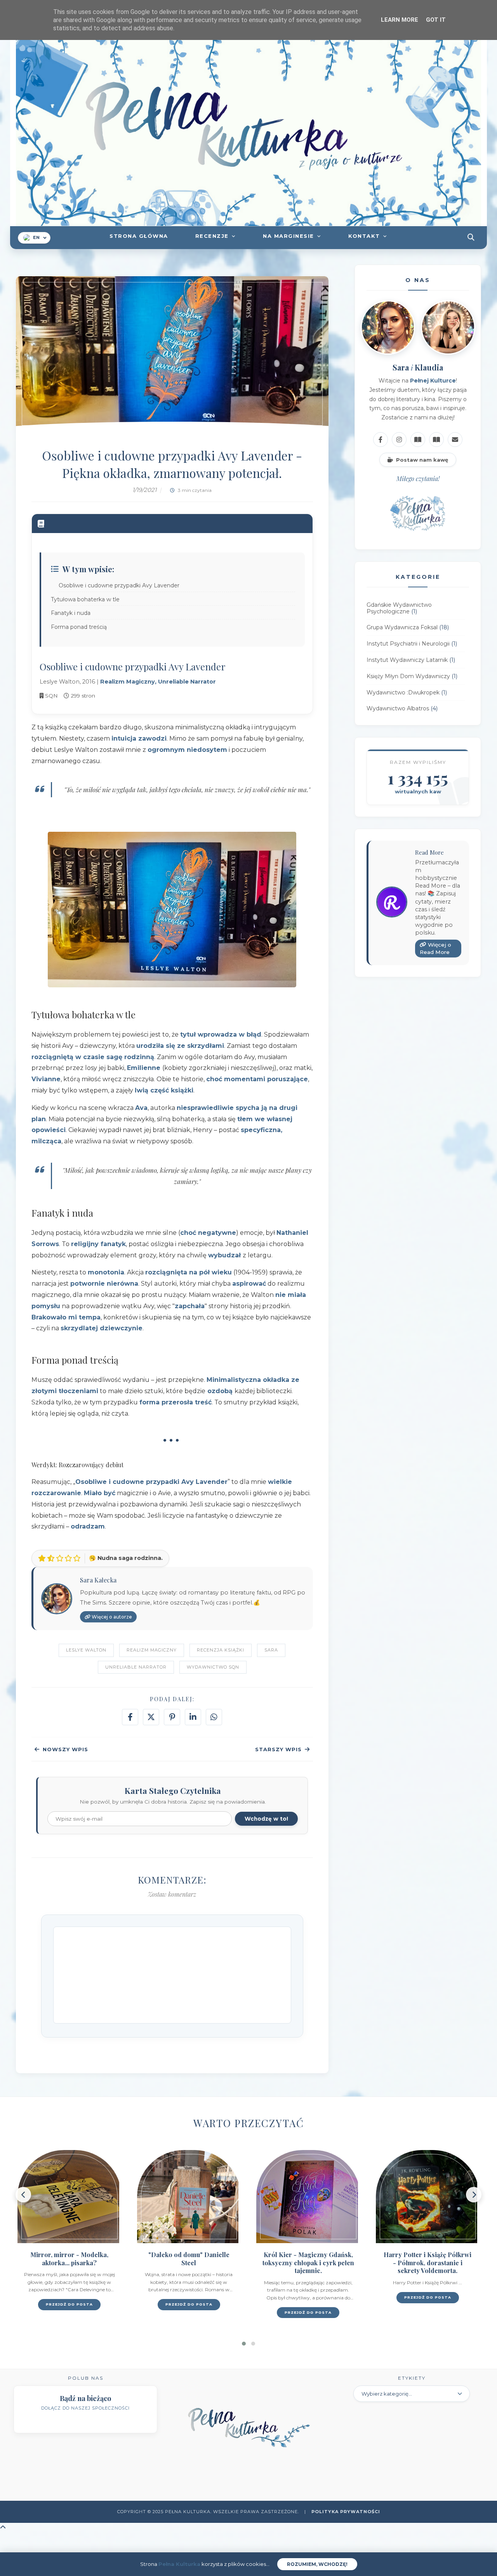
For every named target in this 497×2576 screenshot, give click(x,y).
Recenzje (212, 236)
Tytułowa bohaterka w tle (85, 599)
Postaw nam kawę (422, 460)
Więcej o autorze (111, 1617)
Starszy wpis (278, 1749)
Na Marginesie (288, 236)
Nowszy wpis (65, 1749)
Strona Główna (139, 236)
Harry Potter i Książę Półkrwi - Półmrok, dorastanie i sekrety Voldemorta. (427, 2263)
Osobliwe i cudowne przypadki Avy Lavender (119, 585)
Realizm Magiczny (152, 1650)
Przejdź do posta (69, 2304)
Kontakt (364, 236)
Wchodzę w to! (266, 1819)
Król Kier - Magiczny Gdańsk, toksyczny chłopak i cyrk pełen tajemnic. (308, 2263)
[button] (244, 2344)
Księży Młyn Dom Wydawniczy (408, 676)
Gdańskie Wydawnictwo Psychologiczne (399, 608)
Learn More (400, 20)
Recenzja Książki (221, 1650)
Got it (436, 20)
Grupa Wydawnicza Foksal (402, 628)
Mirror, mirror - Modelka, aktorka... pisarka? (69, 2259)
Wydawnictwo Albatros (398, 709)
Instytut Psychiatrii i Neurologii (408, 644)
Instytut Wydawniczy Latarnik (407, 660)
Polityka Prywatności (346, 2512)
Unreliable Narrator (136, 1667)
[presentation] (23, 2195)
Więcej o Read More (435, 949)
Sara (271, 1650)
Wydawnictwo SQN (213, 1667)
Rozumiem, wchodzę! (317, 2564)
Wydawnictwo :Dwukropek (403, 692)
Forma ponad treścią (79, 627)
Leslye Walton (86, 1650)
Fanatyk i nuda (71, 613)
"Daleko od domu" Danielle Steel (189, 2259)
